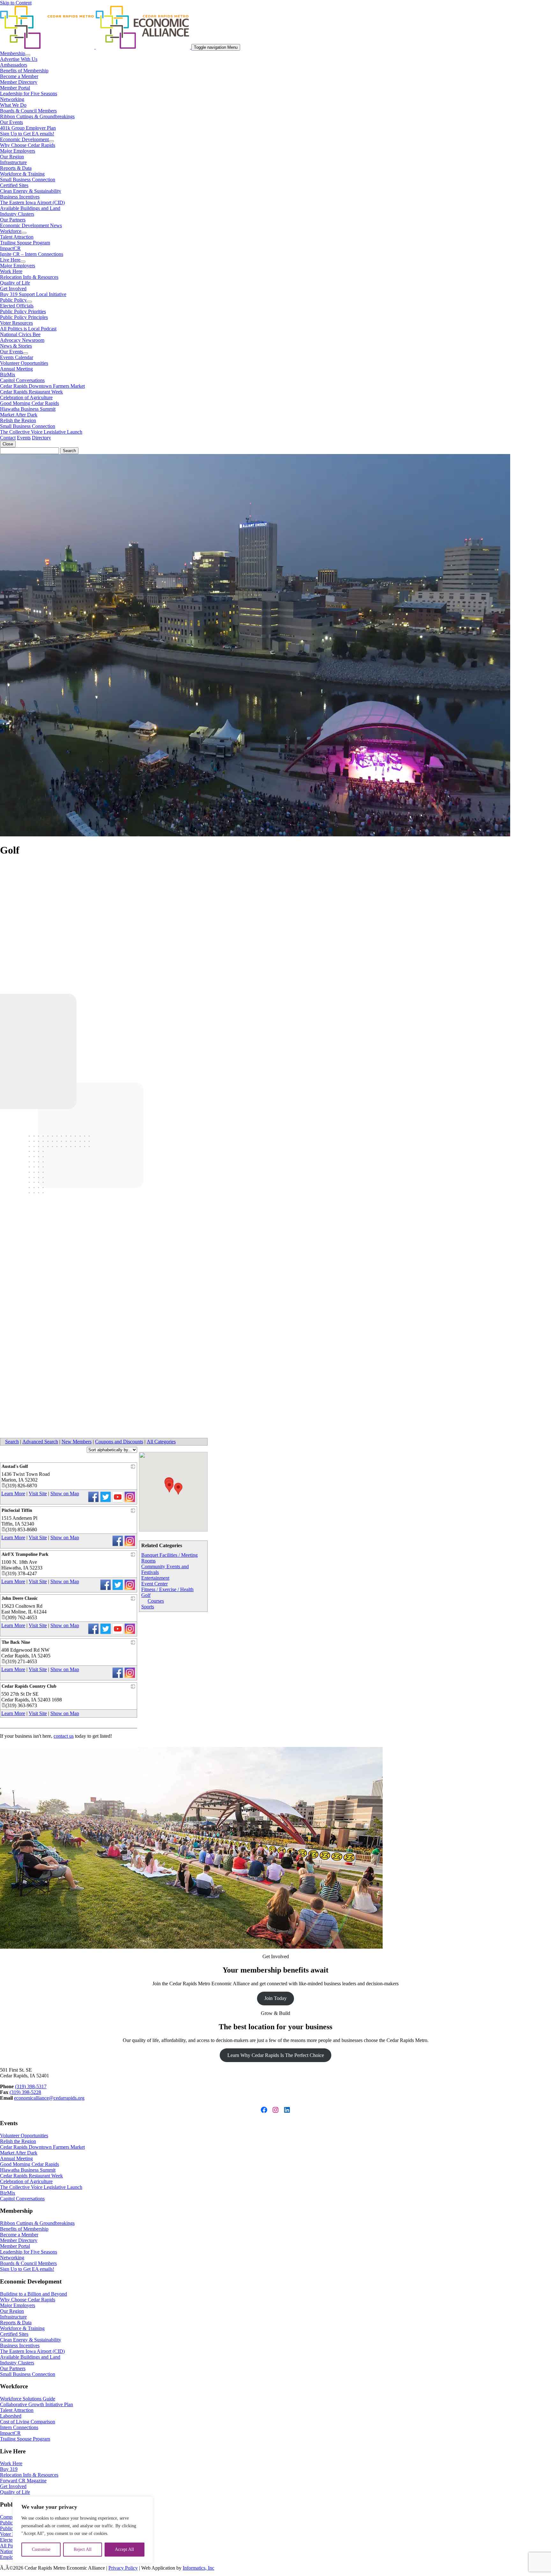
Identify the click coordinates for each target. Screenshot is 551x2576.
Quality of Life (15, 283)
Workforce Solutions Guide (28, 2399)
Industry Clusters (17, 214)
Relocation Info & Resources (29, 277)
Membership (13, 53)
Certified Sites (14, 185)
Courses (156, 1601)
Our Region (12, 157)
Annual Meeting (16, 369)
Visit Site (38, 1494)
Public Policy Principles (24, 317)
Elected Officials (17, 306)
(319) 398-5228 (25, 2092)
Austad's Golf (15, 1466)
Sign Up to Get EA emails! (27, 134)
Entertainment (155, 1578)
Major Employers (18, 151)
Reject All (83, 2549)
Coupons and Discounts (119, 1442)
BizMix (8, 375)
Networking (12, 99)
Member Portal (15, 88)
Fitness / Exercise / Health (167, 1589)
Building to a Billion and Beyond (33, 2294)
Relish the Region (18, 420)
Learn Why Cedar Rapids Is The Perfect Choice (276, 2055)
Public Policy (13, 300)
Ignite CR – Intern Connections (32, 254)
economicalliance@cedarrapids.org (49, 2098)
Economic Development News (31, 225)
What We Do (13, 105)
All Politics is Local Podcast (28, 329)
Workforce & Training (22, 174)
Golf (146, 1595)
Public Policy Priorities (23, 311)
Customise (41, 2549)
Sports (148, 1607)
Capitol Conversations (22, 380)
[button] (169, 1486)
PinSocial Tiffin (17, 1510)
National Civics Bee (20, 334)
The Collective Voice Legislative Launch (41, 432)
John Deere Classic (20, 1598)
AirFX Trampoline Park (25, 1554)
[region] (83, 2530)
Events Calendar (17, 357)
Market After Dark (19, 415)
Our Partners (13, 220)
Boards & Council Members (28, 111)
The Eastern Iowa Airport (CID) (32, 202)
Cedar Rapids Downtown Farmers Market (42, 386)
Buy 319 (9, 2469)
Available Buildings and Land (30, 208)
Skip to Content (16, 3)
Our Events (11, 122)
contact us (64, 1736)
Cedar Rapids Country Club (29, 1686)
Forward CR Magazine (23, 2481)
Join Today (275, 1998)
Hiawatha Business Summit (28, 409)
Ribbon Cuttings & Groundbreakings (37, 116)
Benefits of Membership (24, 71)
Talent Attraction (17, 237)
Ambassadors (14, 65)
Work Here (11, 271)
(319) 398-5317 (31, 2086)
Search (12, 1442)
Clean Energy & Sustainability (31, 191)
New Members (77, 1442)
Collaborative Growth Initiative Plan (37, 2404)
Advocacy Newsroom (22, 340)
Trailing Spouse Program (25, 243)
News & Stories (16, 346)
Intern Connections (19, 2427)
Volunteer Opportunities (24, 363)
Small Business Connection (28, 180)
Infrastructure (13, 162)
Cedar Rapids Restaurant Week (31, 392)
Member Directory (19, 82)
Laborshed (11, 2416)
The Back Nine (16, 1642)
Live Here (10, 260)
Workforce (11, 231)
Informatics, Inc (198, 2568)
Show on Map (65, 1494)
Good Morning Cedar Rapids (29, 403)
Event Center (154, 1584)
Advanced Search (40, 1442)
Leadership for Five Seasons (29, 94)
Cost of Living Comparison (28, 2422)
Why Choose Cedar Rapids (28, 145)
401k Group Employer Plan (28, 128)
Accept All (124, 2549)
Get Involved (13, 289)
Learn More (13, 1494)
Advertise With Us (19, 59)
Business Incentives (20, 197)
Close (8, 444)
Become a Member (19, 76)
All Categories (161, 1442)
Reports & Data (16, 168)
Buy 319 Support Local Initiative (33, 294)
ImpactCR (10, 248)
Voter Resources (16, 323)
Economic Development (24, 139)
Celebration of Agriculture (26, 397)
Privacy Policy (123, 2568)
